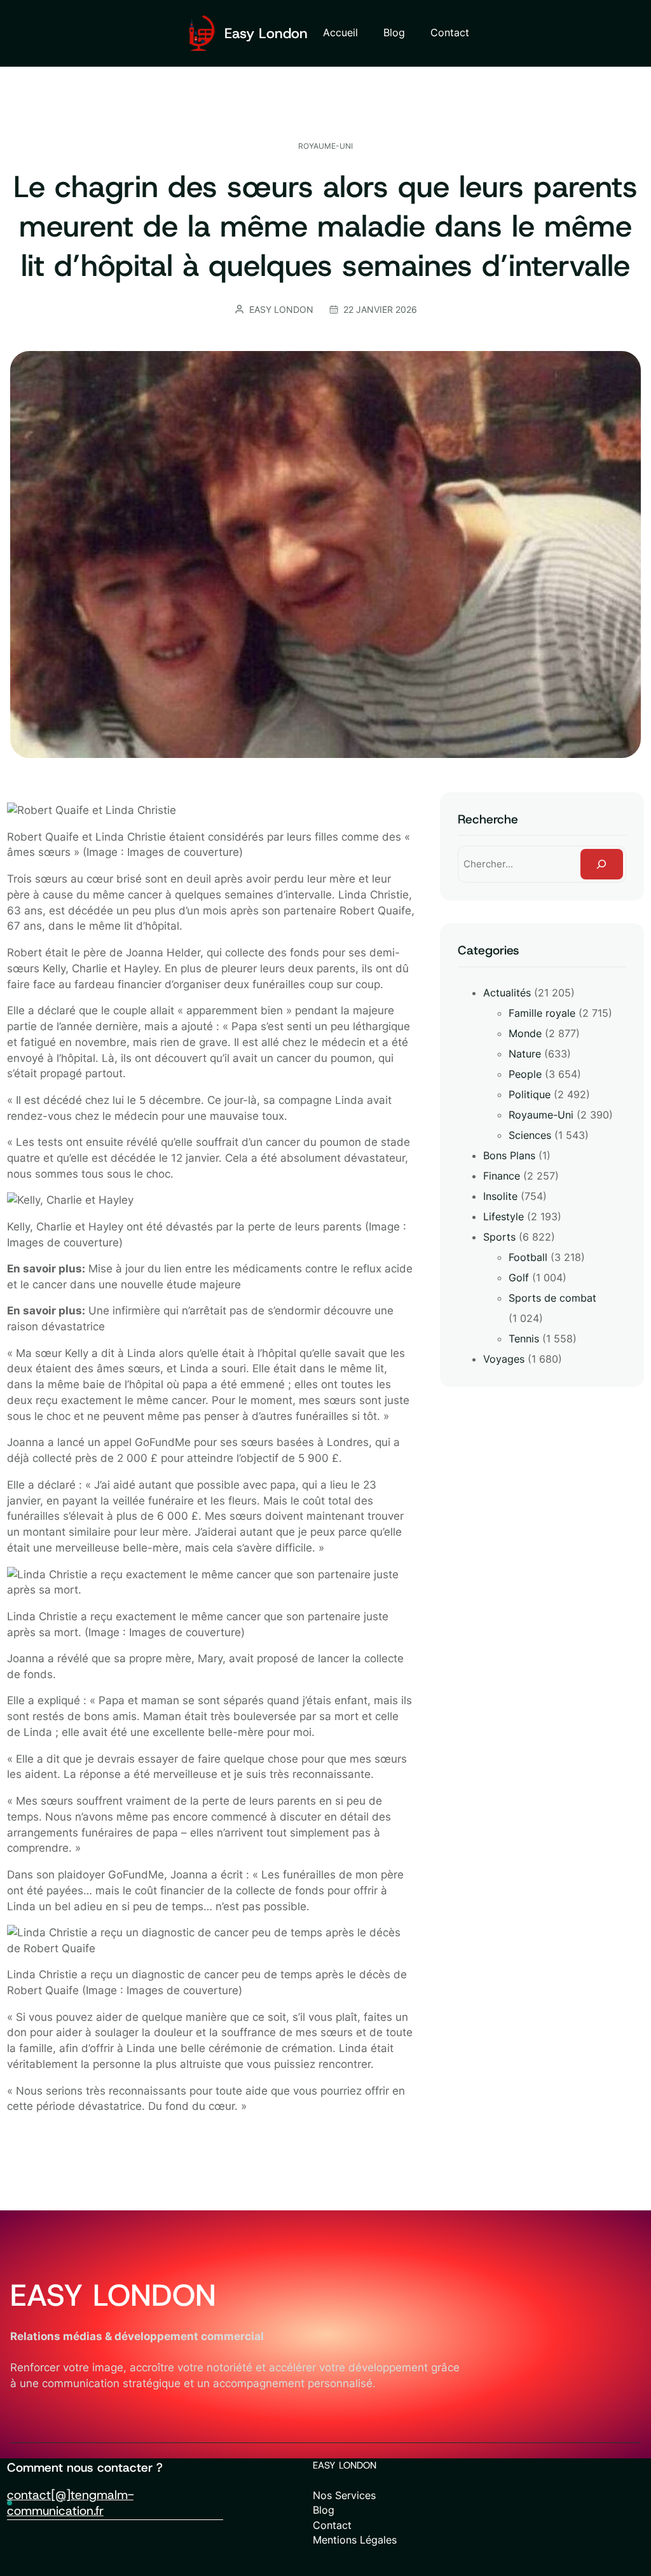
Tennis (524, 1339)
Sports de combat (552, 1298)
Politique (530, 1094)
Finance (502, 1176)
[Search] (602, 864)
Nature (525, 1054)
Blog (324, 2510)
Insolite (500, 1196)
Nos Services (344, 2496)
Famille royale (542, 1013)
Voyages (504, 1359)
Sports (499, 1237)
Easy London (266, 33)
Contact (332, 2525)
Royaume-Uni (325, 146)
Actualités (507, 993)
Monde (525, 1033)
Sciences (530, 1135)
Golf (519, 1278)
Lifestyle (504, 1216)
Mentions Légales (355, 2540)
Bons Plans (509, 1155)
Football (528, 1257)
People (525, 1074)
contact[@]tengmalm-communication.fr (70, 2503)
